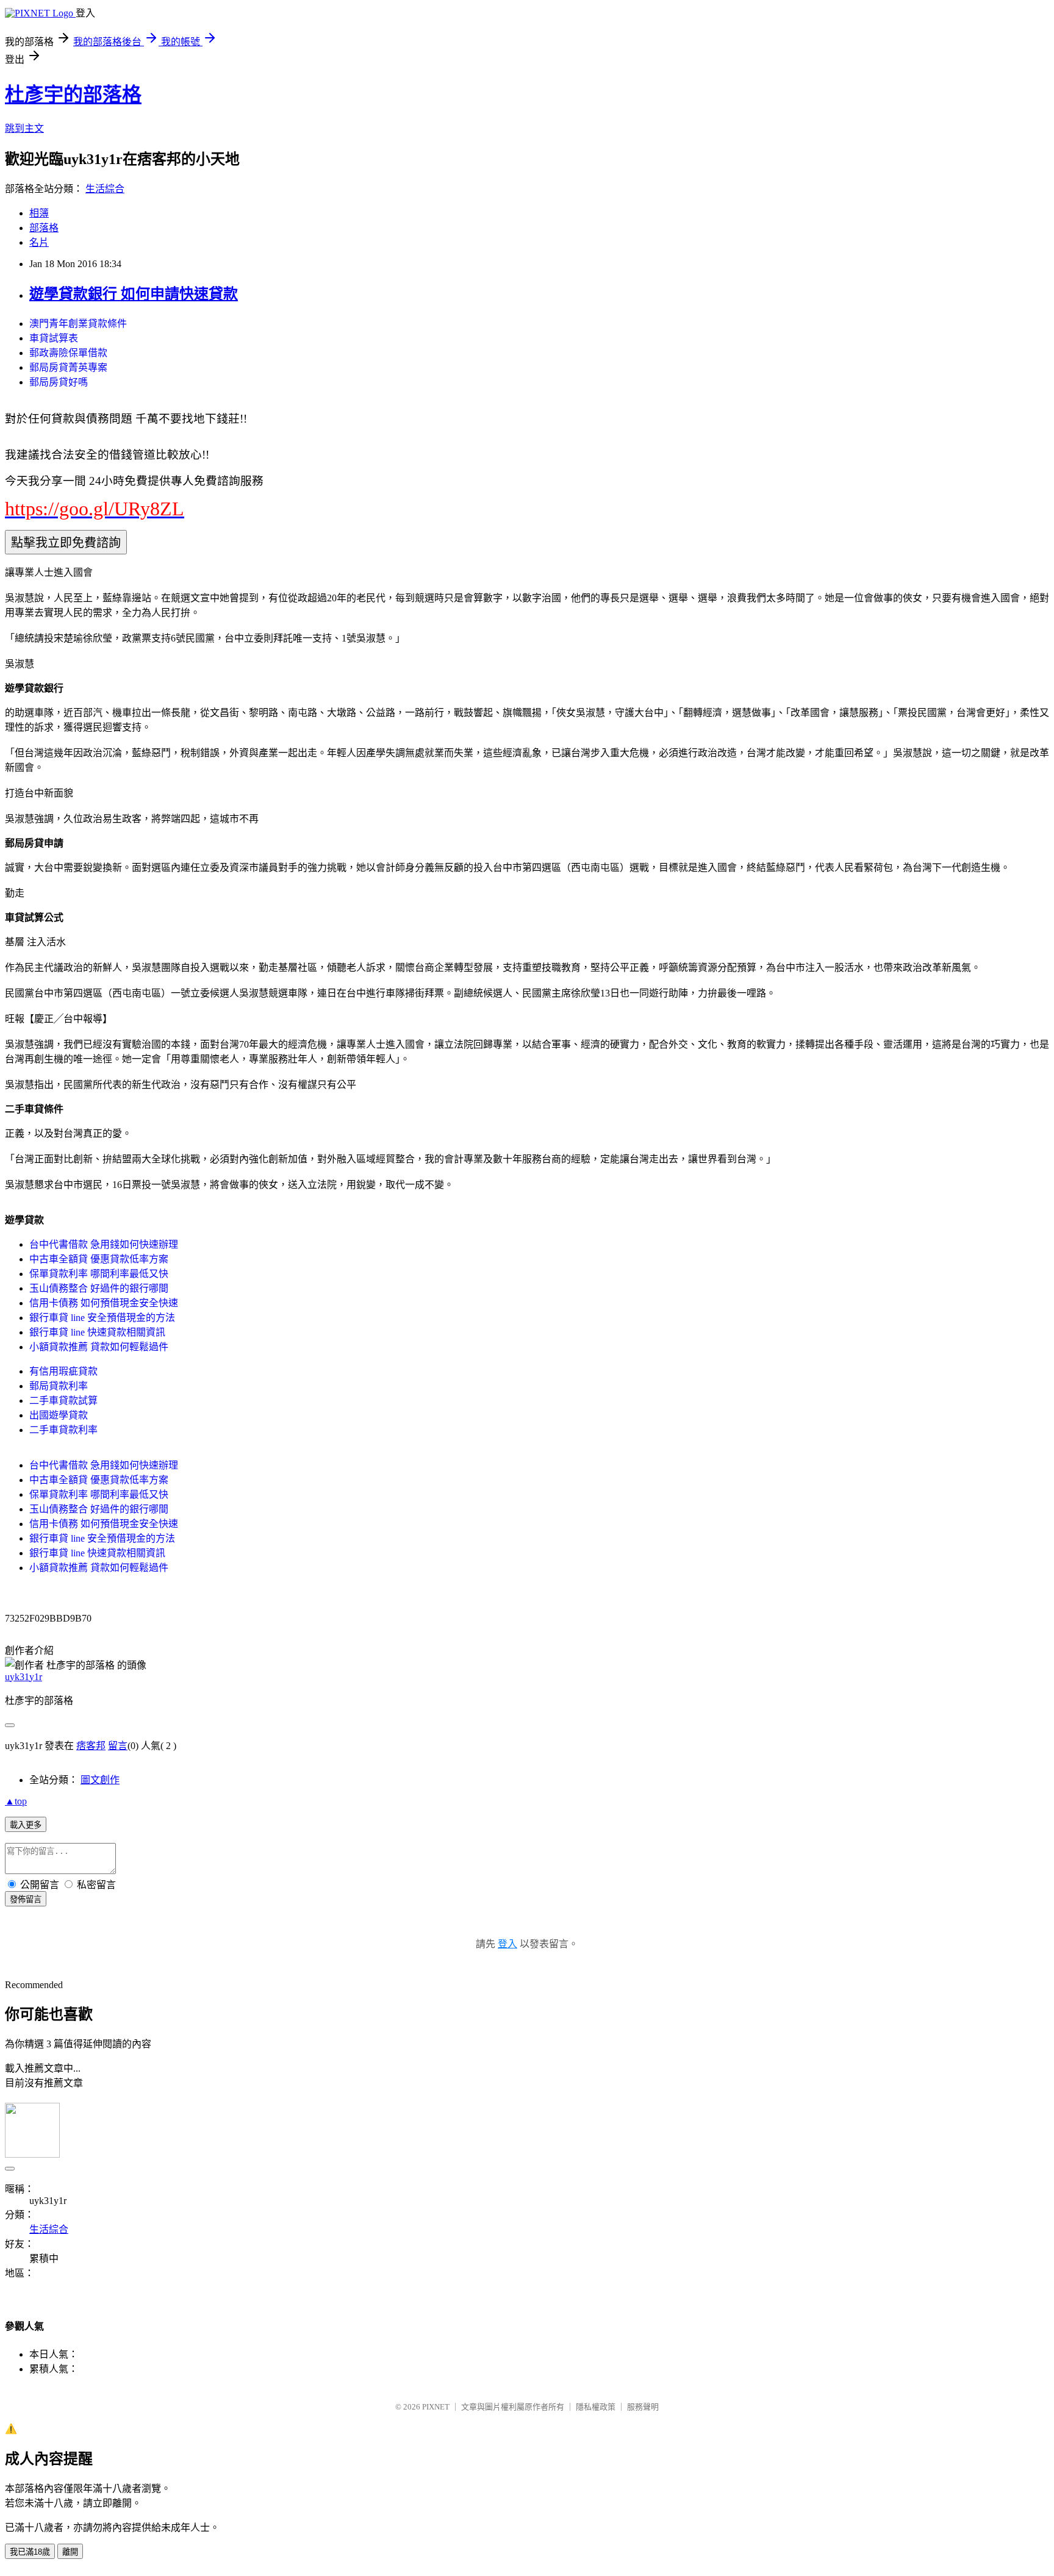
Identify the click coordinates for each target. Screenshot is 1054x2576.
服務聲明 (643, 2407)
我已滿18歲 (30, 2552)
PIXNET (436, 2407)
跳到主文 (24, 128)
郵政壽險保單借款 (68, 353)
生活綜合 (105, 189)
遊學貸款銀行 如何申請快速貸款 (134, 294)
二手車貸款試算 (63, 1401)
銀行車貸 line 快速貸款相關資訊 (97, 1332)
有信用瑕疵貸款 (63, 1371)
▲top (16, 1801)
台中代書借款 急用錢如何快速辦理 (104, 1244)
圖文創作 (100, 1780)
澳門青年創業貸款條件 (78, 324)
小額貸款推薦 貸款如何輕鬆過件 (99, 1347)
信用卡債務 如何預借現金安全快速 (104, 1303)
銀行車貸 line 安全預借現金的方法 (102, 1318)
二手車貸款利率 (63, 1430)
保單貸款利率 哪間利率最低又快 (99, 1274)
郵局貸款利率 (59, 1386)
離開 (70, 2552)
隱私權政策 (596, 2407)
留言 (118, 1746)
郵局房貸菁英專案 (68, 367)
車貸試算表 (54, 338)
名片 (39, 242)
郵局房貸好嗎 (59, 382)
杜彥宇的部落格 (73, 95)
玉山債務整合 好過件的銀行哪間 (99, 1288)
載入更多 (26, 1825)
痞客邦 (91, 1746)
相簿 (39, 213)
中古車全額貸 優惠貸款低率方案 (99, 1259)
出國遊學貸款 (59, 1415)
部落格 (44, 228)
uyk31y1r (23, 1677)
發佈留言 (26, 1899)
